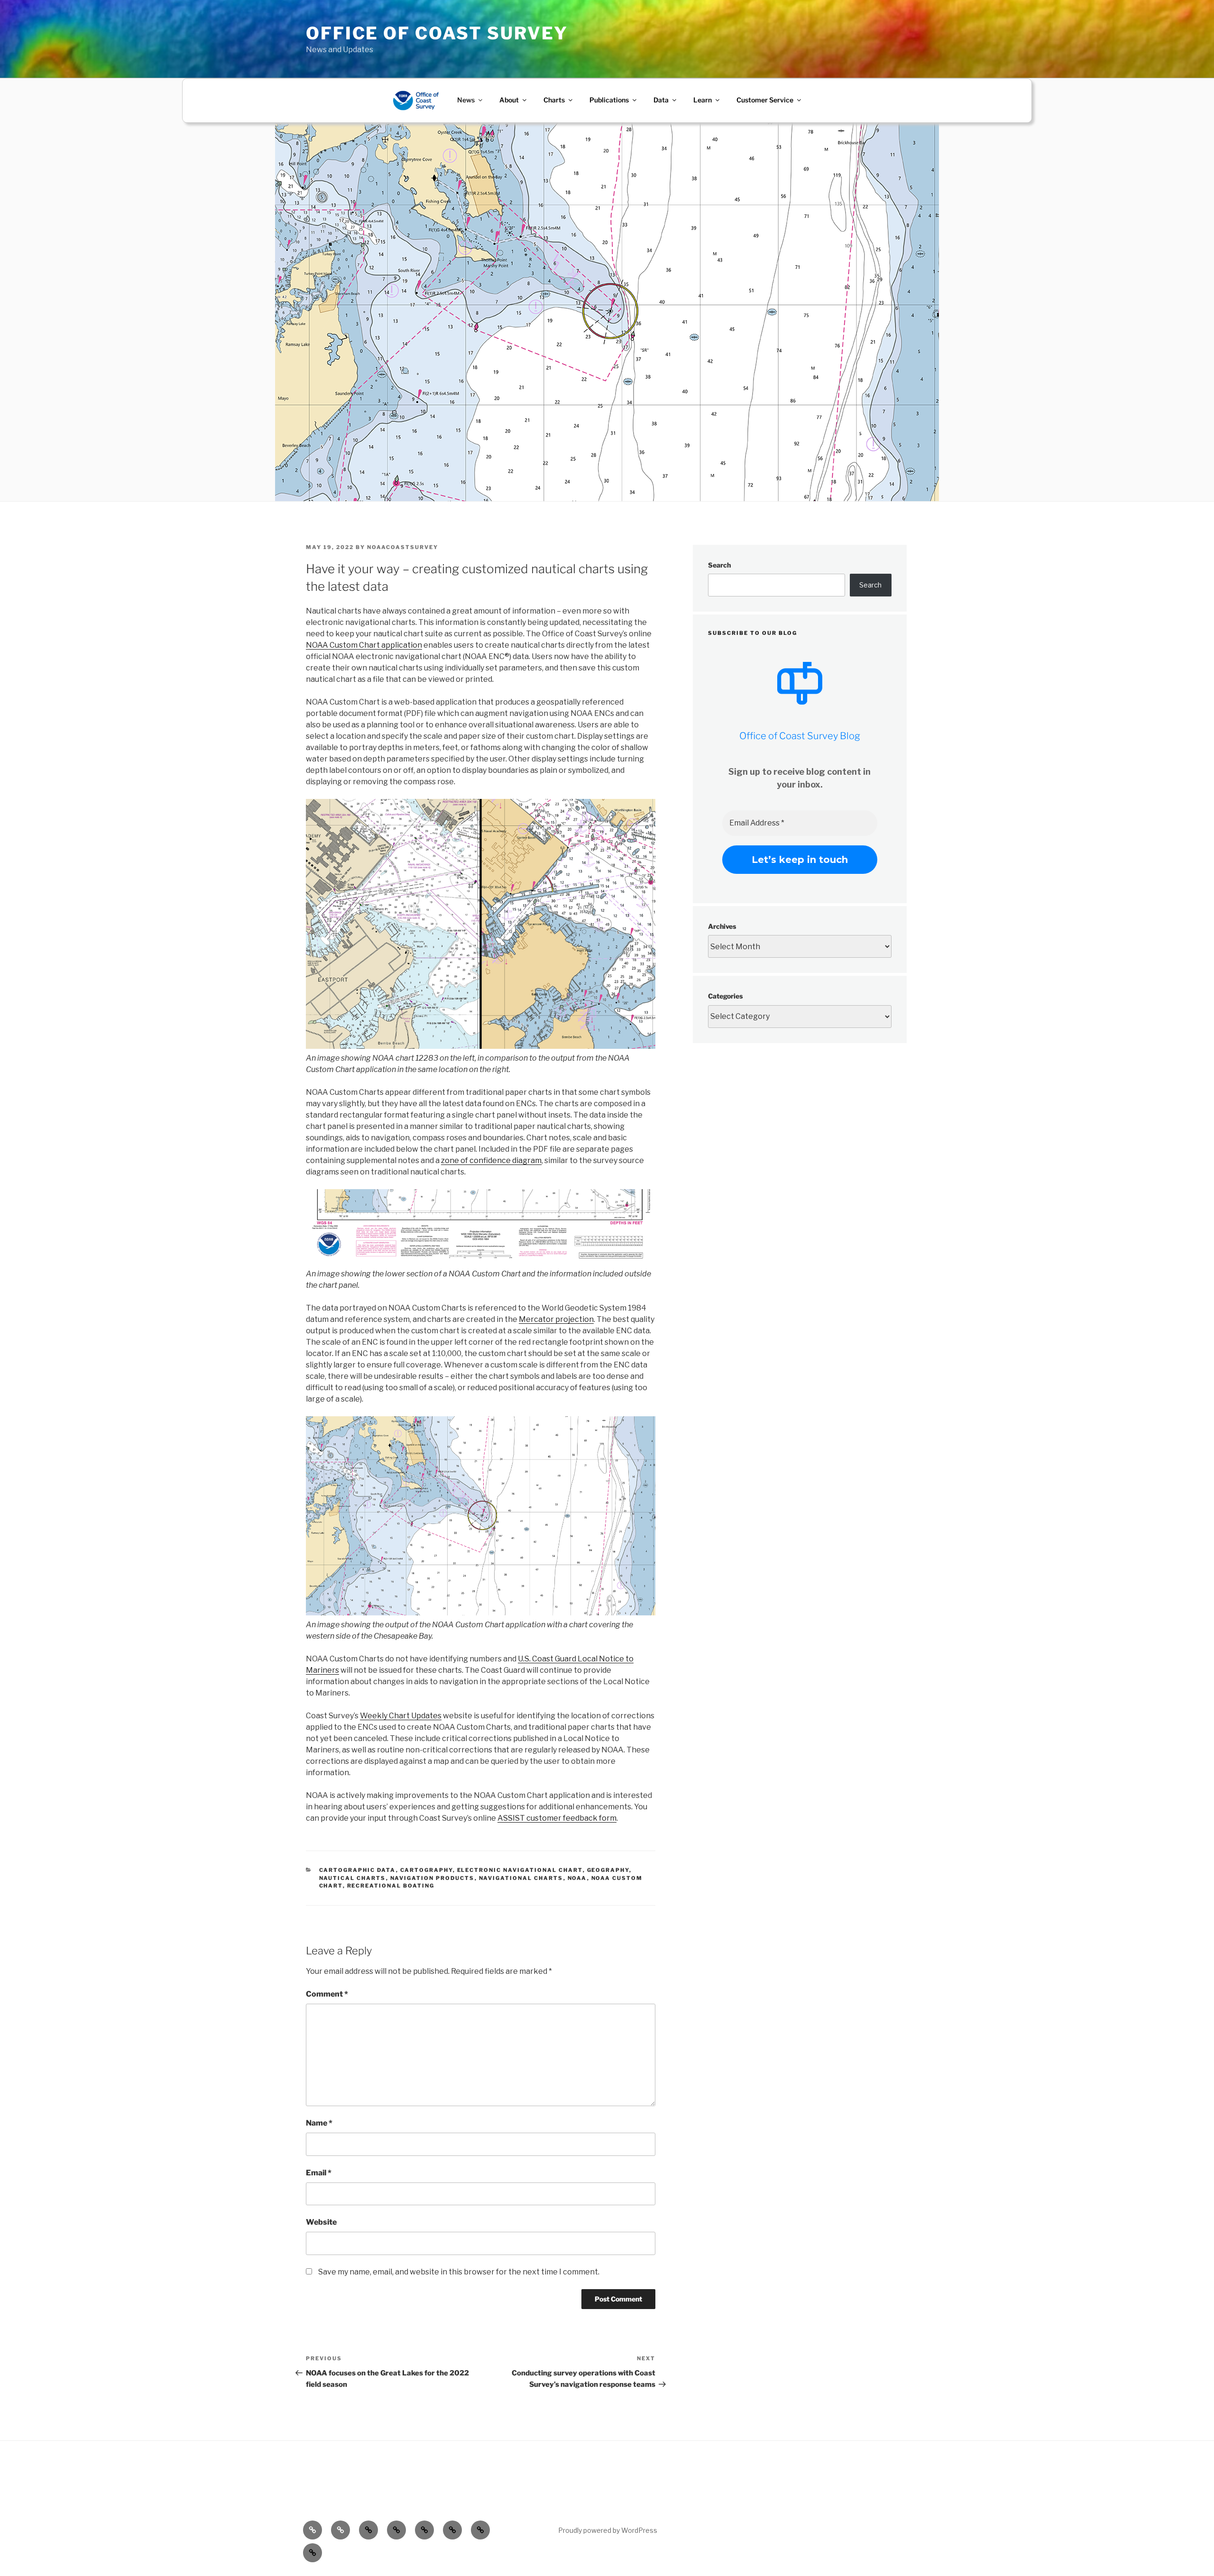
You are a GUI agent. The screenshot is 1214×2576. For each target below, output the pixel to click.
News (466, 100)
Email (319, 2173)
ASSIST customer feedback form (557, 1818)
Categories (725, 996)
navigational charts (521, 1878)
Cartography (427, 1870)
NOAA (577, 1878)
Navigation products (432, 1878)
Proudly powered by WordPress (608, 2530)
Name (319, 2123)
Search (719, 565)
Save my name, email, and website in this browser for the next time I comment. (459, 2272)
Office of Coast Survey (437, 33)
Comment (327, 1994)
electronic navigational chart (520, 1870)
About (509, 100)
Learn (703, 100)
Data (661, 100)
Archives (722, 926)
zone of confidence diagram (491, 1160)
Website (321, 2222)
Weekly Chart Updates (401, 1716)
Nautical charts (353, 1878)
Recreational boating (391, 1886)
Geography (608, 1870)
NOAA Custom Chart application (364, 645)
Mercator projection (556, 1319)
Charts (554, 100)
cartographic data (358, 1870)
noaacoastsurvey (403, 547)
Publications (609, 100)
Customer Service (765, 100)
